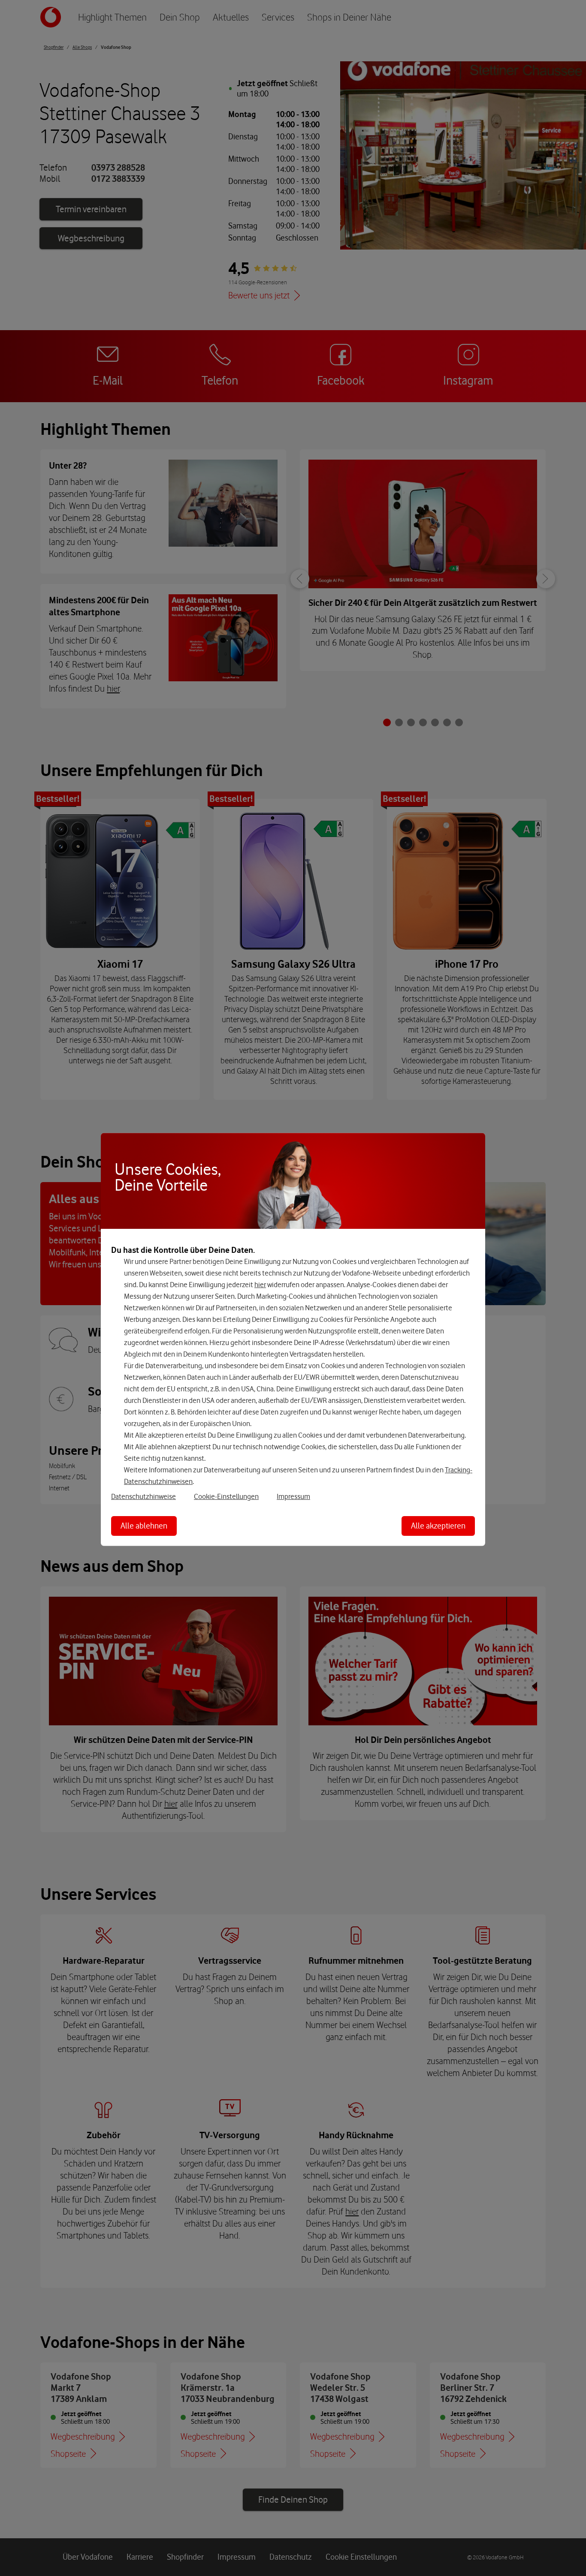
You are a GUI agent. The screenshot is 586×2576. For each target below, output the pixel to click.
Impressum (293, 1496)
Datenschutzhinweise (143, 1496)
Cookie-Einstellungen (226, 1496)
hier (260, 1285)
